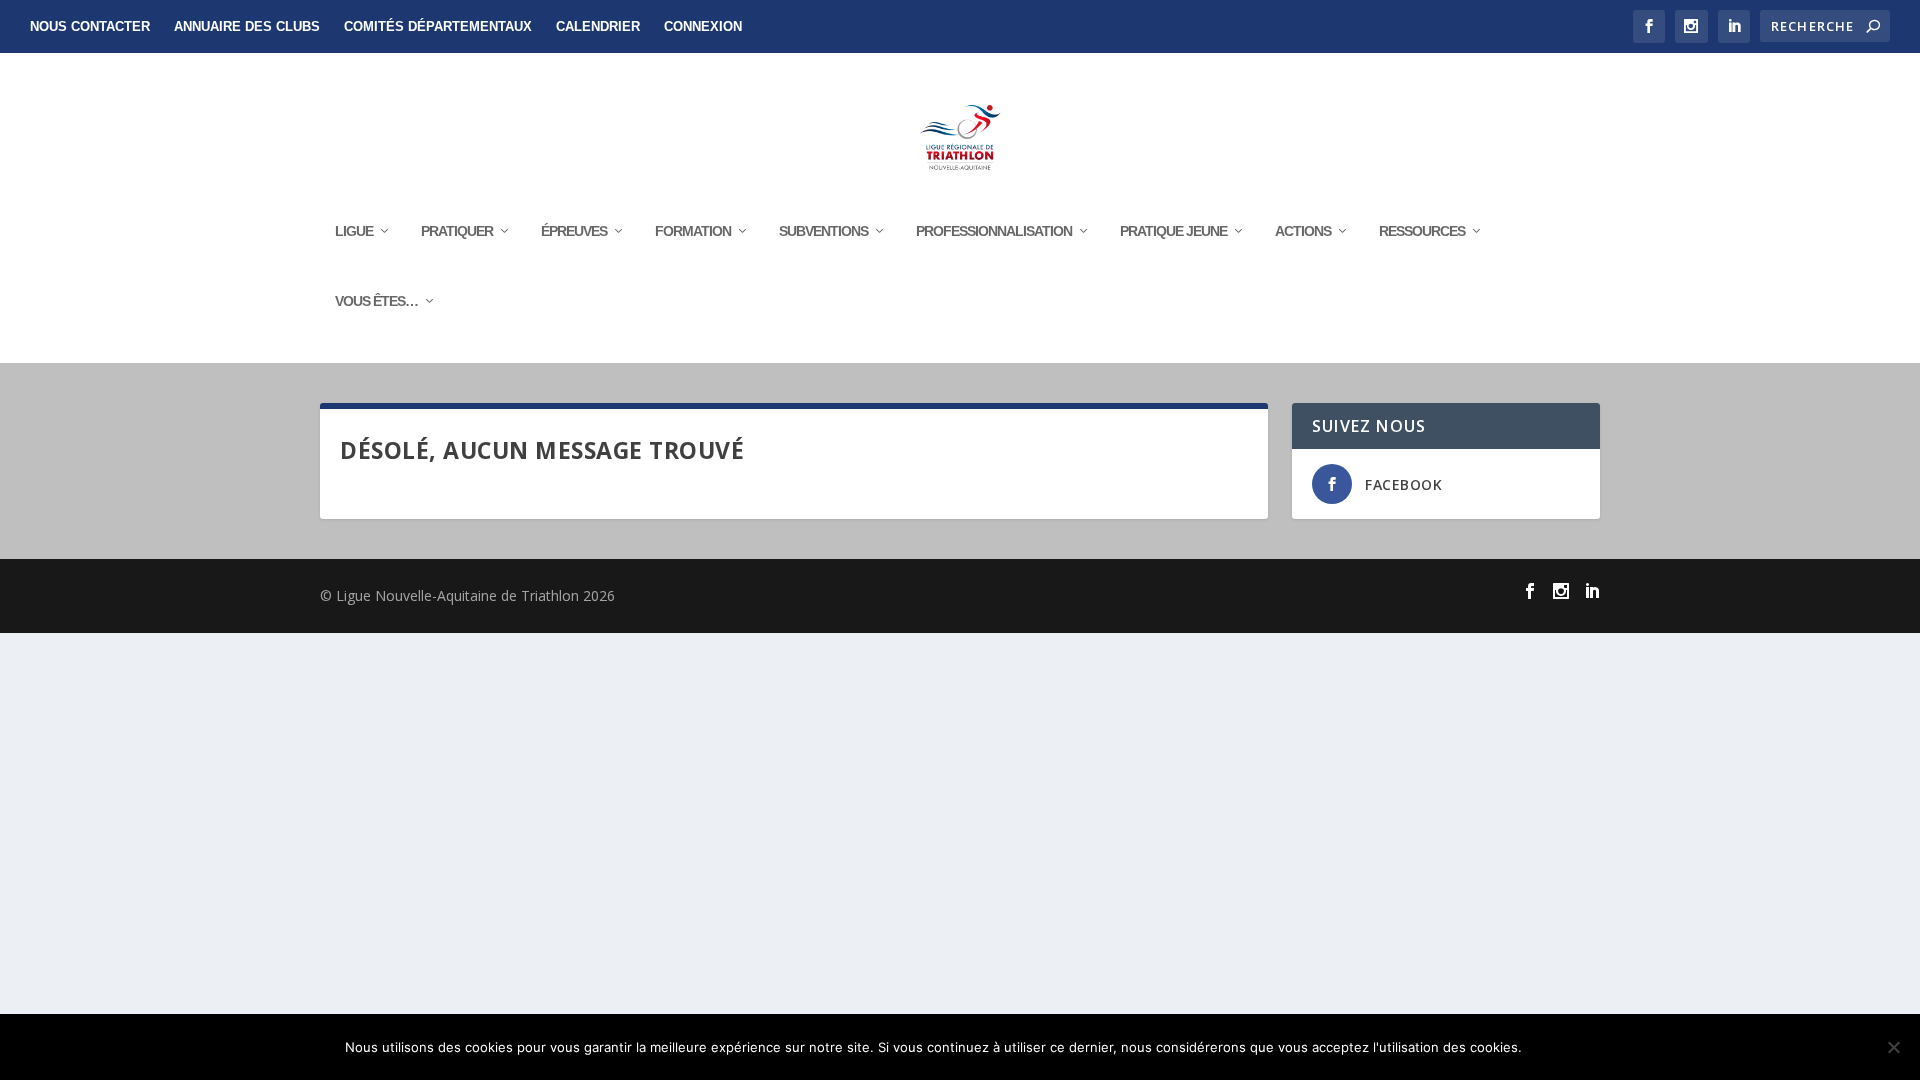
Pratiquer (457, 231)
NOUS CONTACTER (90, 26)
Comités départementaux (438, 26)
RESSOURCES (1422, 231)
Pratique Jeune (1173, 231)
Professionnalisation (994, 231)
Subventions (823, 231)
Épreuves (574, 231)
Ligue (354, 231)
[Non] (1893, 1047)
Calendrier (598, 26)
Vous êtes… (376, 301)
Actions (1303, 231)
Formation (693, 231)
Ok (1553, 1047)
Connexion (703, 26)
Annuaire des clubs (247, 26)
